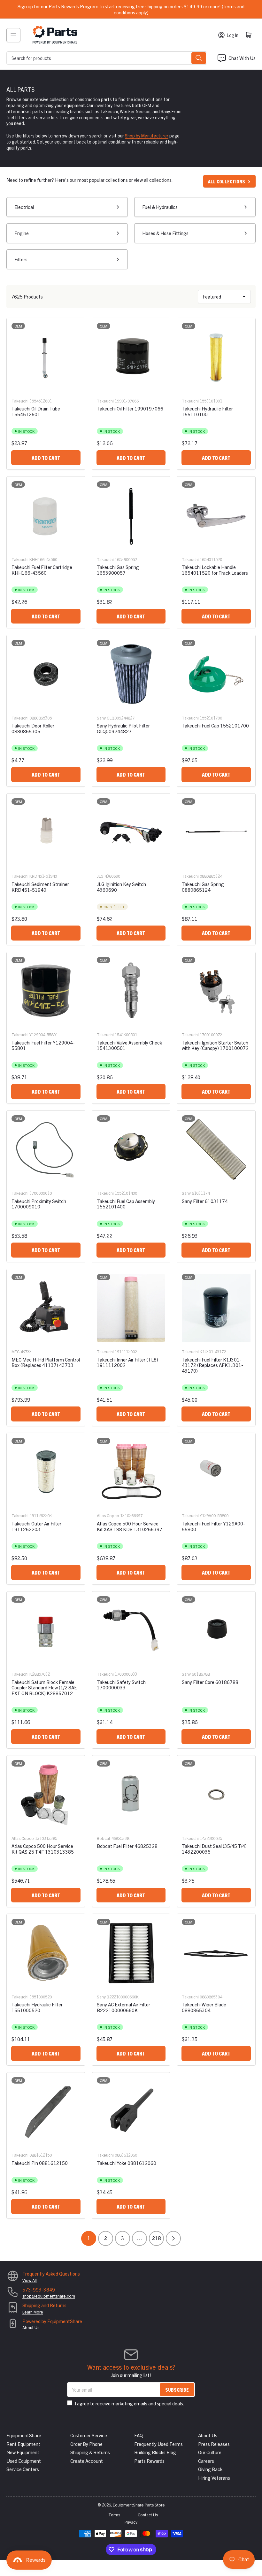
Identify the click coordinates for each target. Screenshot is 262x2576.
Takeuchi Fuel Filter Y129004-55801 (43, 1045)
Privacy (131, 2522)
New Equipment (23, 2452)
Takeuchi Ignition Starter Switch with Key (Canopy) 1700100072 (215, 1045)
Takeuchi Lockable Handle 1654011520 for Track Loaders (215, 570)
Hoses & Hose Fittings (165, 233)
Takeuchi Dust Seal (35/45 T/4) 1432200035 (214, 1849)
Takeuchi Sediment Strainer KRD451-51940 (40, 887)
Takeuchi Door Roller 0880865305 (33, 728)
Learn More (33, 2312)
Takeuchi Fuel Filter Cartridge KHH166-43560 (42, 570)
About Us (31, 2327)
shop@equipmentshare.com (49, 2296)
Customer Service (89, 2435)
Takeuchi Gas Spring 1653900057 (118, 570)
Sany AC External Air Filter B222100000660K (123, 2007)
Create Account (87, 2461)
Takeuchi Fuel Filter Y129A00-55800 (213, 1526)
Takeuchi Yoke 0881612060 (127, 2163)
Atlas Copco (108, 1515)
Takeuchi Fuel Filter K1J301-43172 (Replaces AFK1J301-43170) (212, 1365)
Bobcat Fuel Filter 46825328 (127, 1846)
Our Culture (210, 2452)
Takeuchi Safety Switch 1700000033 (121, 1685)
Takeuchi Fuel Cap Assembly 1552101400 (126, 1204)
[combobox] (107, 58)
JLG (100, 876)
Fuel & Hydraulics (160, 207)
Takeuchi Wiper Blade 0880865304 (204, 2007)
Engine (22, 233)
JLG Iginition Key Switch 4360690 (121, 887)
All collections (227, 181)
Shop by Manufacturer (147, 136)
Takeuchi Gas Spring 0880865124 (203, 887)
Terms (114, 2515)
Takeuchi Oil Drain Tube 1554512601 (36, 411)
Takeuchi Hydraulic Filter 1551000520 (37, 2007)
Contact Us (148, 2515)
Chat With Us (242, 58)
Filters (21, 259)
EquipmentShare (24, 2435)
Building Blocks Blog (155, 2452)
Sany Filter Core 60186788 (210, 1682)
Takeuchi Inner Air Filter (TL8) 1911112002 (127, 1362)
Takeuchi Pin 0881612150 (40, 2163)
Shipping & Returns (90, 2452)
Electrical (24, 207)
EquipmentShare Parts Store (139, 2505)
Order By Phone (86, 2444)
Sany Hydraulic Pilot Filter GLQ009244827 (123, 728)
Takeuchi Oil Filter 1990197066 (130, 408)
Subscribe (177, 2390)
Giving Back (210, 2469)
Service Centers (23, 2469)
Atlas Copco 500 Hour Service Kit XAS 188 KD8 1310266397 (130, 1526)
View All (30, 2280)
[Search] (199, 58)
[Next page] (173, 2238)
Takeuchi (20, 401)
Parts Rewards (149, 2461)
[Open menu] (13, 35)
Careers (206, 2461)
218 (156, 2238)
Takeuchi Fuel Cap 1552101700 (215, 725)
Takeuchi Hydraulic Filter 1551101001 (207, 411)
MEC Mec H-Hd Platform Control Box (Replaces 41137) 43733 (46, 1362)
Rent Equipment (23, 2444)
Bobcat (104, 1838)
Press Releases (214, 2444)
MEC (15, 1351)
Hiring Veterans (214, 2478)
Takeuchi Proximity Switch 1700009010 (39, 1204)
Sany (101, 718)
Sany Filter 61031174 (205, 1201)
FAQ (139, 2435)
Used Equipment (24, 2461)
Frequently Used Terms (158, 2444)
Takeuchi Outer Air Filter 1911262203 (36, 1526)
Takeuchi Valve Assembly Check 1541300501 (129, 1045)
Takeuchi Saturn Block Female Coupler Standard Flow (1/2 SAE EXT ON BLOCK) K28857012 (44, 1687)
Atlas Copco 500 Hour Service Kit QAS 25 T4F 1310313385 (43, 1849)
